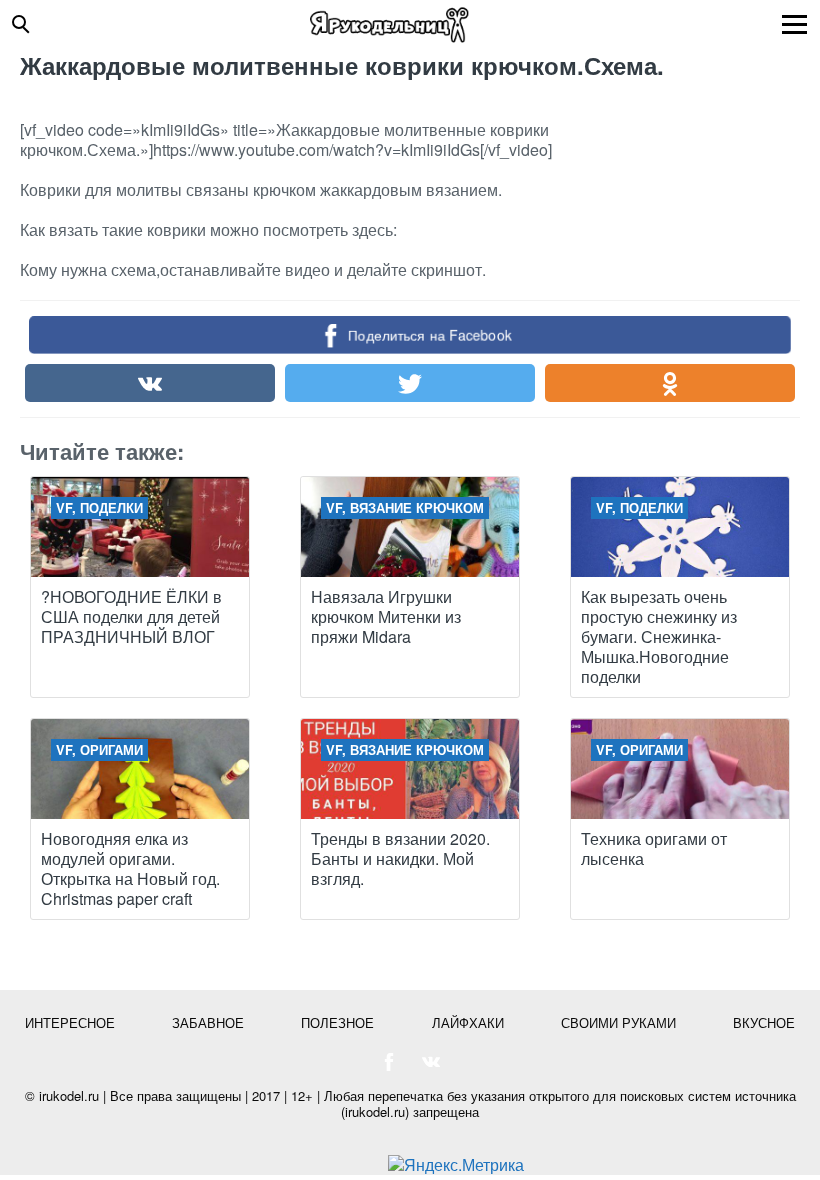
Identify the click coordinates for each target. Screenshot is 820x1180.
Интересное (70, 1022)
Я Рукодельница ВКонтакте (431, 1062)
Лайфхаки (468, 1022)
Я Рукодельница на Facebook (389, 1062)
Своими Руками (618, 1022)
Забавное (208, 1022)
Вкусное (764, 1022)
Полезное (337, 1022)
